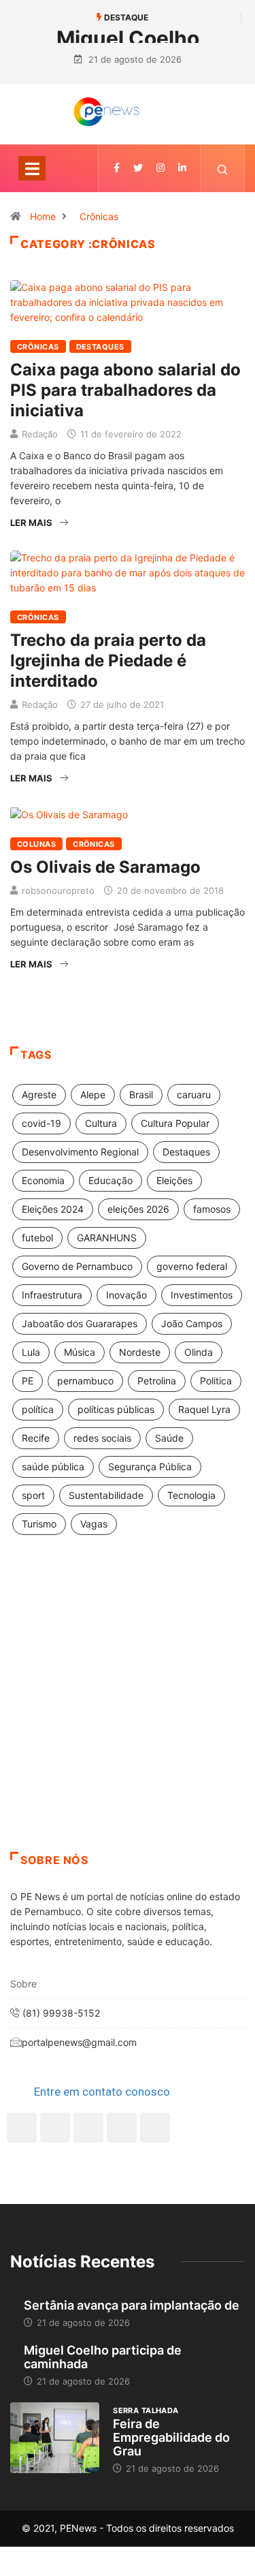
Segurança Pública (150, 1467)
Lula (31, 1352)
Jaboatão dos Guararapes (80, 1323)
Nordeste (140, 1352)
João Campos (192, 1323)
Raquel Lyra (204, 1409)
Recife (36, 1438)
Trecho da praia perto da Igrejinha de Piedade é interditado (108, 661)
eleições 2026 (138, 1209)
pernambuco (85, 1381)
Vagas (94, 1524)
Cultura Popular (175, 1123)
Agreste (39, 1095)
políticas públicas (116, 1409)
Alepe (93, 1095)
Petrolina (157, 1381)
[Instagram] (122, 2128)
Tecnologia (191, 1495)
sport (33, 1495)
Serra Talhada (146, 2410)
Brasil (141, 1095)
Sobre (23, 1984)
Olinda (199, 1352)
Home (43, 216)
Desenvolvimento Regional (80, 1152)
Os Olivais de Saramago (105, 867)
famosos (212, 1209)
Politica (216, 1381)
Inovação (126, 1295)
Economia (43, 1180)
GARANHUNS (107, 1238)
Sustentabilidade (106, 1495)
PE (28, 1381)
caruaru (194, 1095)
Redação (40, 434)
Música (80, 1352)
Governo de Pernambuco (77, 1266)
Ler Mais (31, 523)
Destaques (100, 347)
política (38, 1409)
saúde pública (53, 1467)
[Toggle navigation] (32, 168)
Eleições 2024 (53, 1209)
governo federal (192, 1266)
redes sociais (102, 1438)
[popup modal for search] (223, 168)
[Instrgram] (160, 168)
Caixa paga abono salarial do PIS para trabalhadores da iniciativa (125, 390)
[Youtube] (155, 2128)
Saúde (169, 1438)
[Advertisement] (128, 1710)
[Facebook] (22, 2128)
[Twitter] (138, 168)
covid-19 (41, 1123)
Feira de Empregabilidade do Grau (171, 2437)
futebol (37, 1238)
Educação (111, 1180)
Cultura (101, 1123)
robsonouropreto (58, 890)
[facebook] (117, 168)
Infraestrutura (52, 1295)
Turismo (39, 1524)
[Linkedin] (182, 168)
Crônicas (99, 216)
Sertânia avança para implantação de (132, 2305)
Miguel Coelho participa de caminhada (103, 2357)
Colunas (36, 844)
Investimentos (202, 1295)
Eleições (174, 1180)
